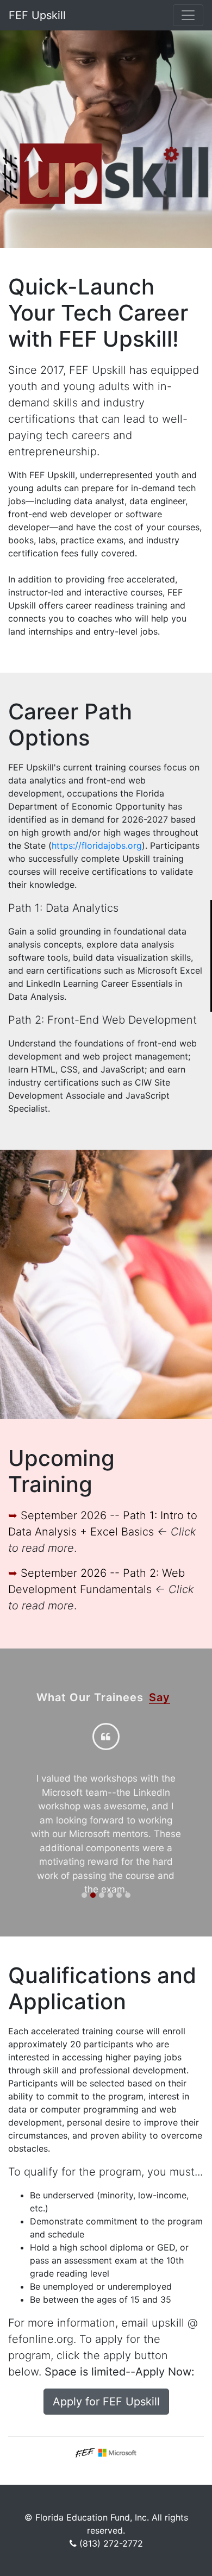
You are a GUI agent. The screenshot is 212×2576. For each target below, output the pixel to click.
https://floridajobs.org (97, 845)
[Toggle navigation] (188, 15)
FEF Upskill (37, 15)
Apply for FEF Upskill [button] (106, 2402)
